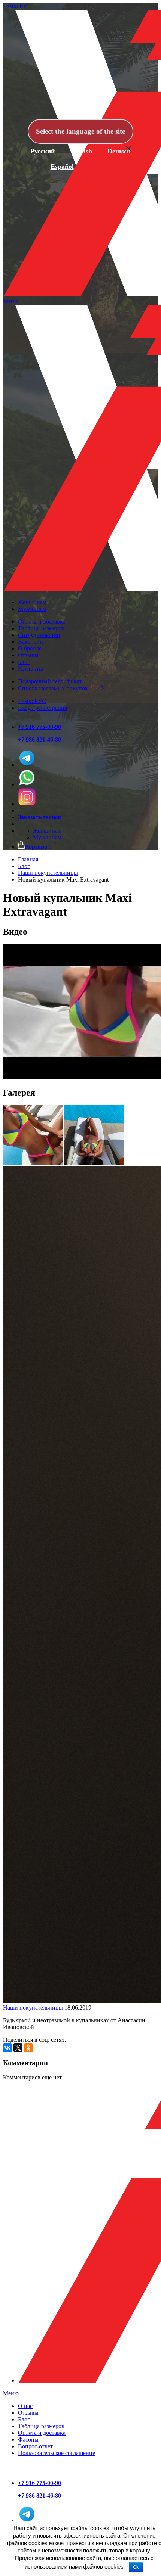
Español (62, 167)
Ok (136, 2567)
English (81, 151)
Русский (42, 151)
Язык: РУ (15, 6)
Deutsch (119, 151)
